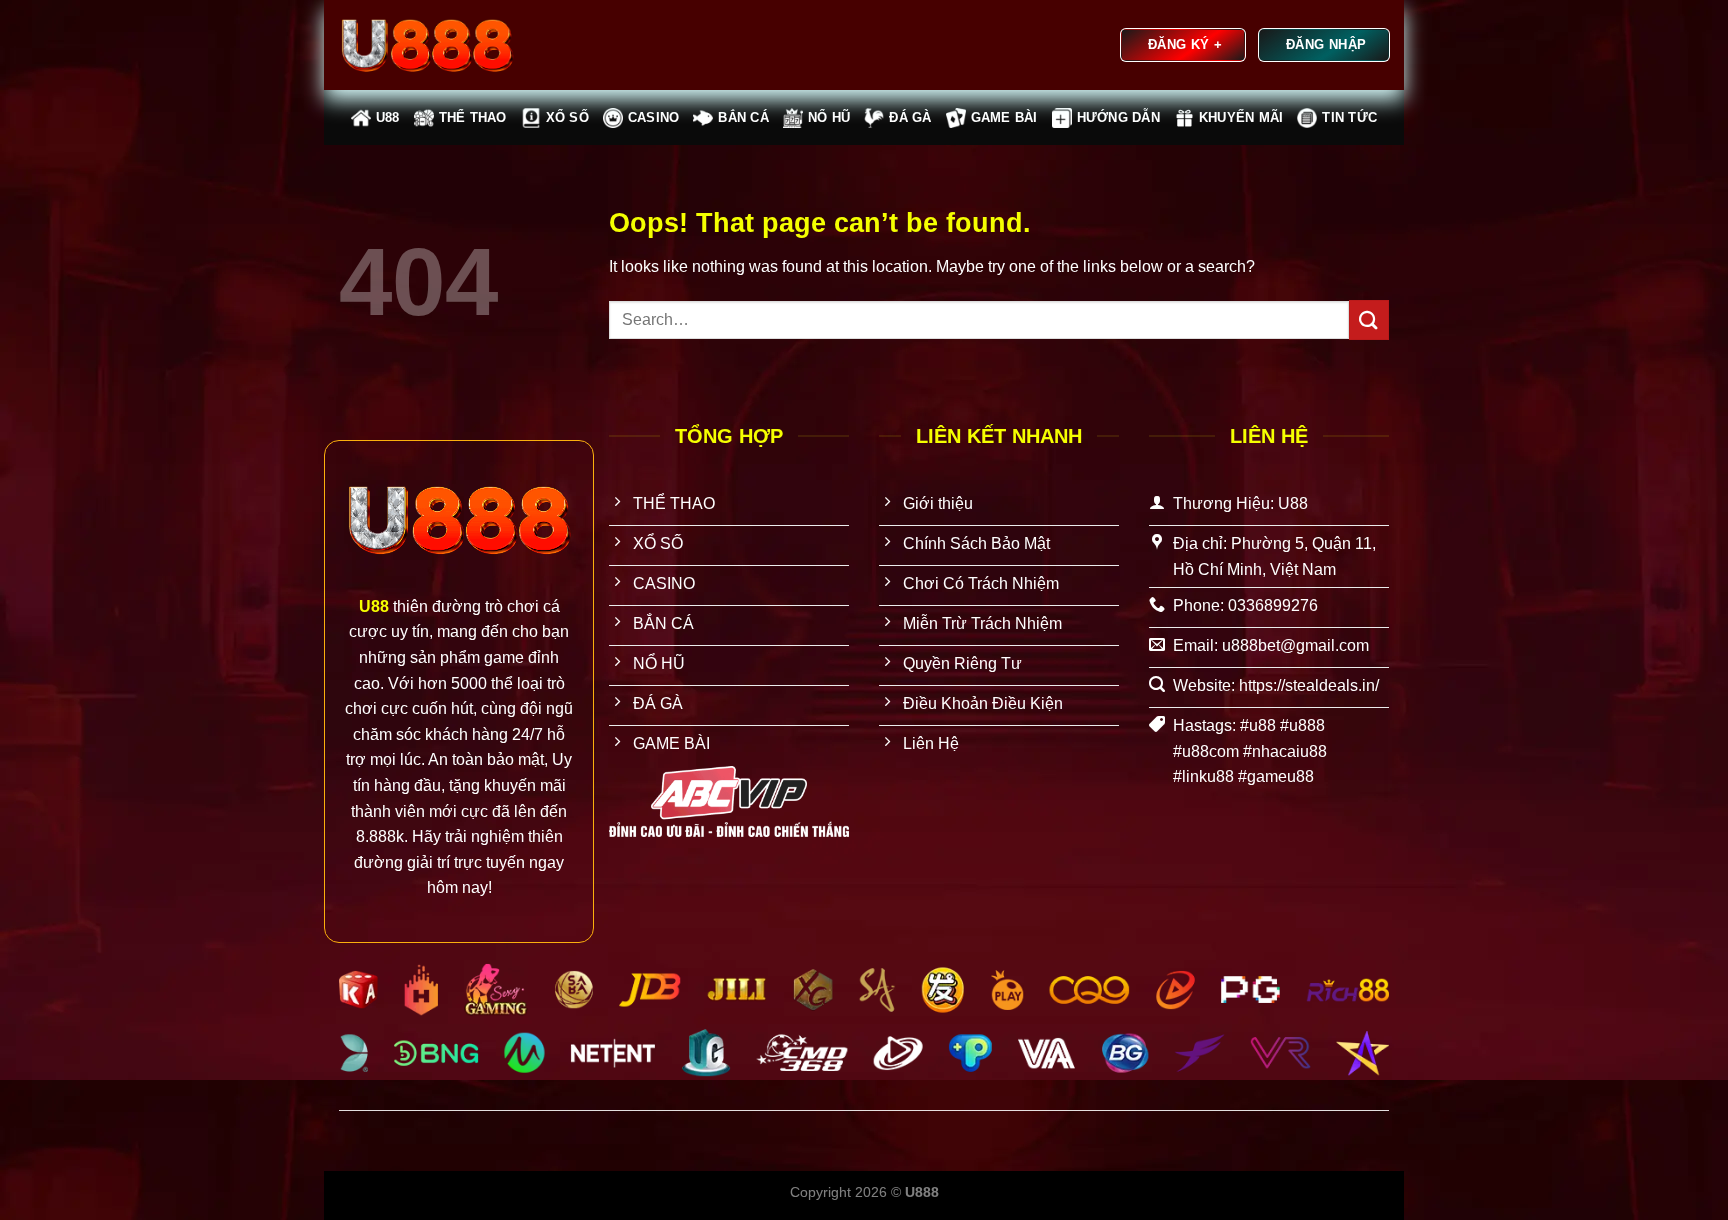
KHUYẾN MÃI (1241, 117)
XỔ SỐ (567, 117)
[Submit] (1369, 319)
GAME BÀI (1004, 117)
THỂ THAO (473, 117)
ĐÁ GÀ (910, 117)
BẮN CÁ (743, 117)
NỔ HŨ (829, 117)
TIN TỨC (1349, 117)
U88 (388, 117)
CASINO (654, 117)
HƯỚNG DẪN (1118, 117)
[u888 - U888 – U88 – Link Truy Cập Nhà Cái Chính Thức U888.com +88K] (439, 45)
